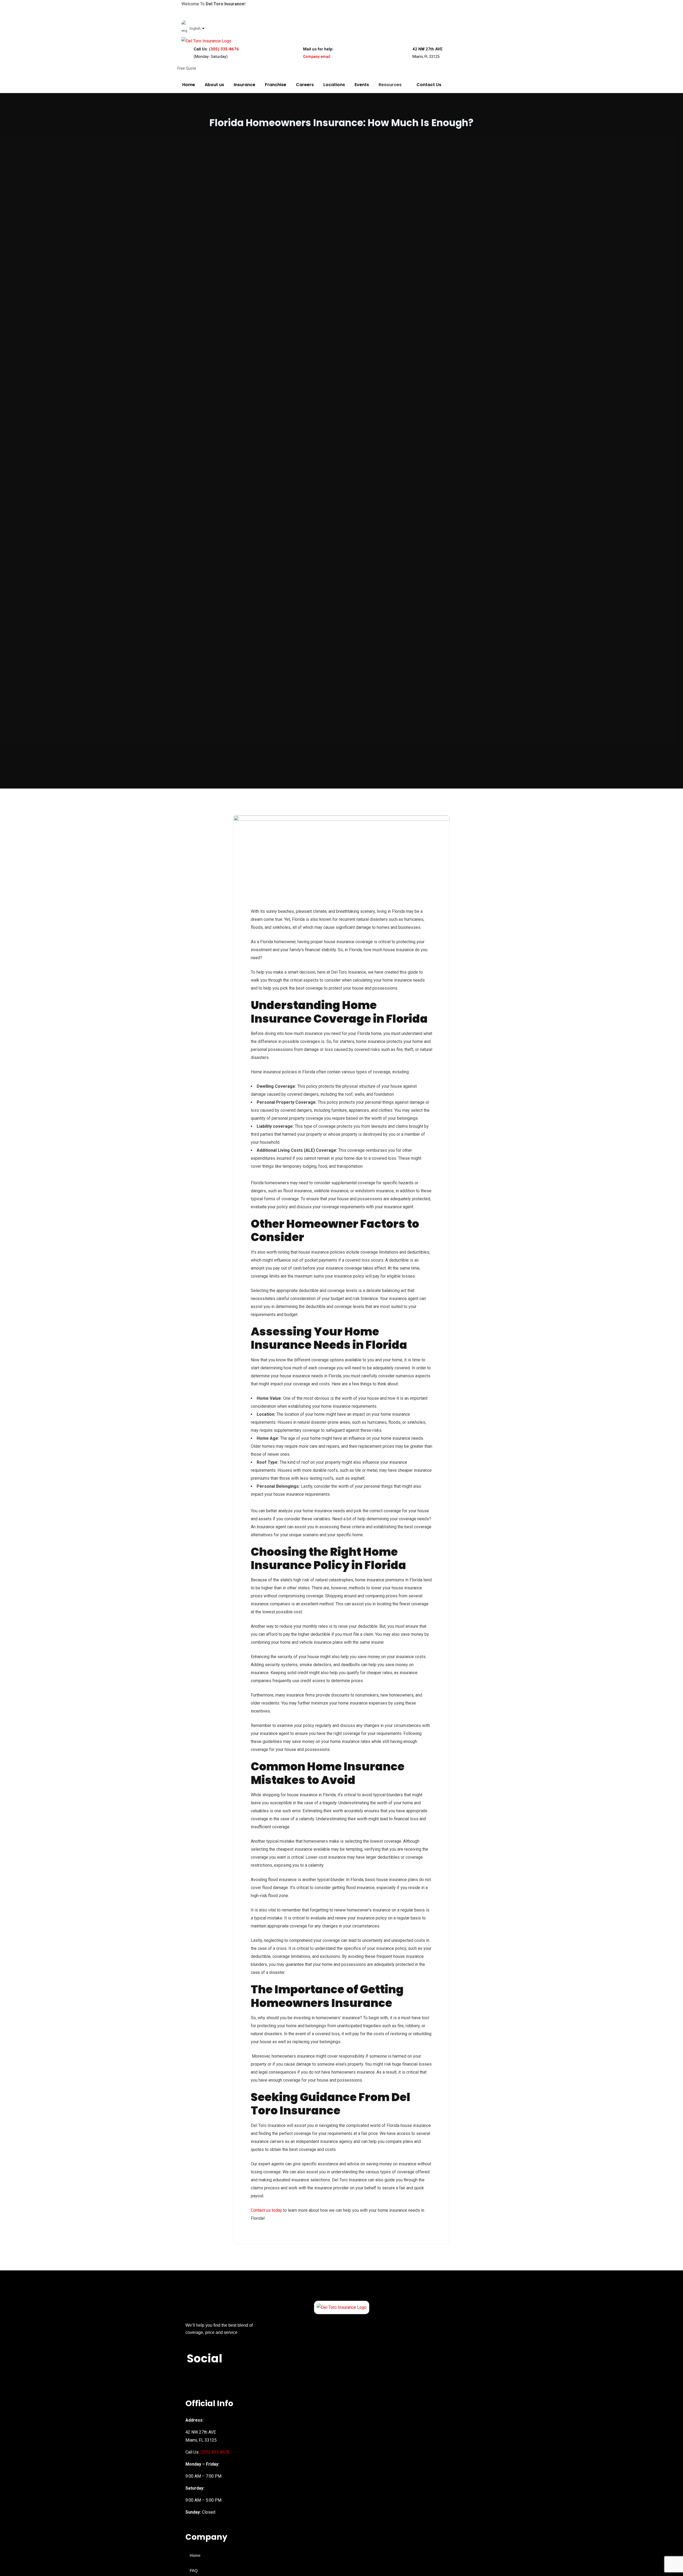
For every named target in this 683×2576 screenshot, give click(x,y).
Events (362, 85)
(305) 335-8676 (224, 49)
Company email (317, 57)
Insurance (245, 85)
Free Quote (187, 68)
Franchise (276, 85)
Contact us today (266, 2210)
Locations (334, 85)
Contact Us (429, 85)
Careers (305, 85)
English (195, 28)
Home (189, 85)
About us (214, 85)
